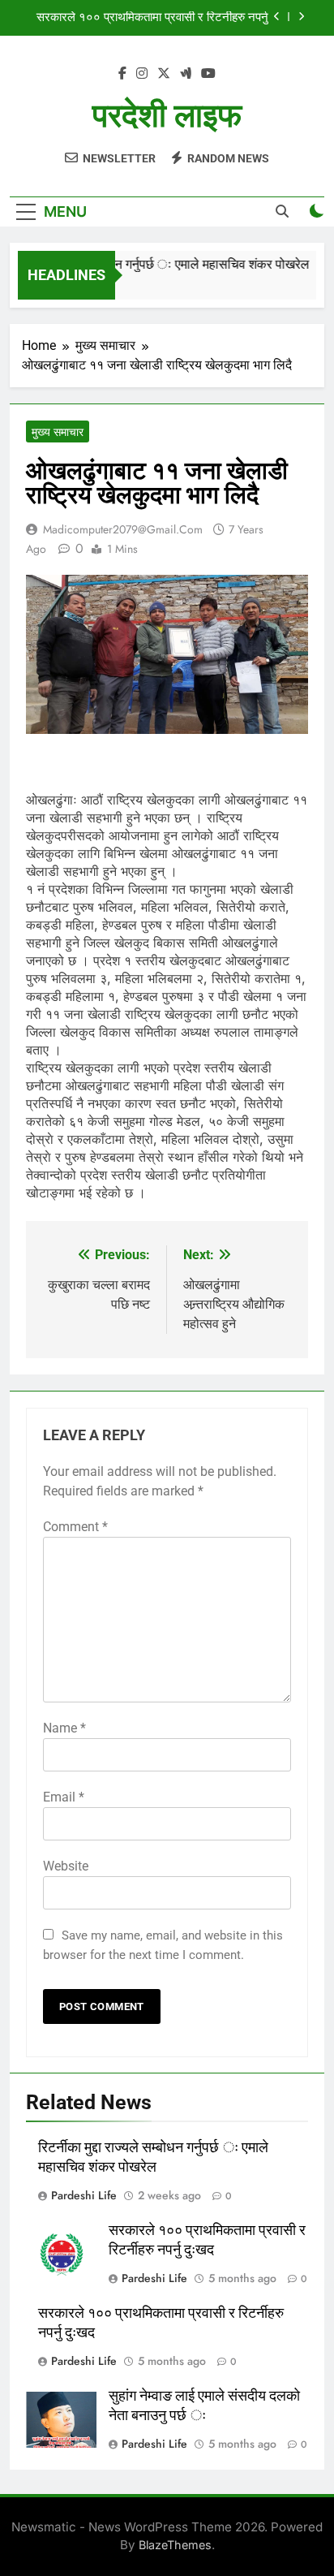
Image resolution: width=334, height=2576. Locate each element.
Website (66, 1866)
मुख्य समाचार (58, 432)
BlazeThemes (175, 2545)
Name (64, 1728)
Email (64, 1797)
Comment (75, 1527)
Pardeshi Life (84, 2195)
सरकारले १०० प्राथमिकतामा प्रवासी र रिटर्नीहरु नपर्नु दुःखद (152, 18)
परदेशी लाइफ (167, 116)
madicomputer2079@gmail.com (123, 529)
